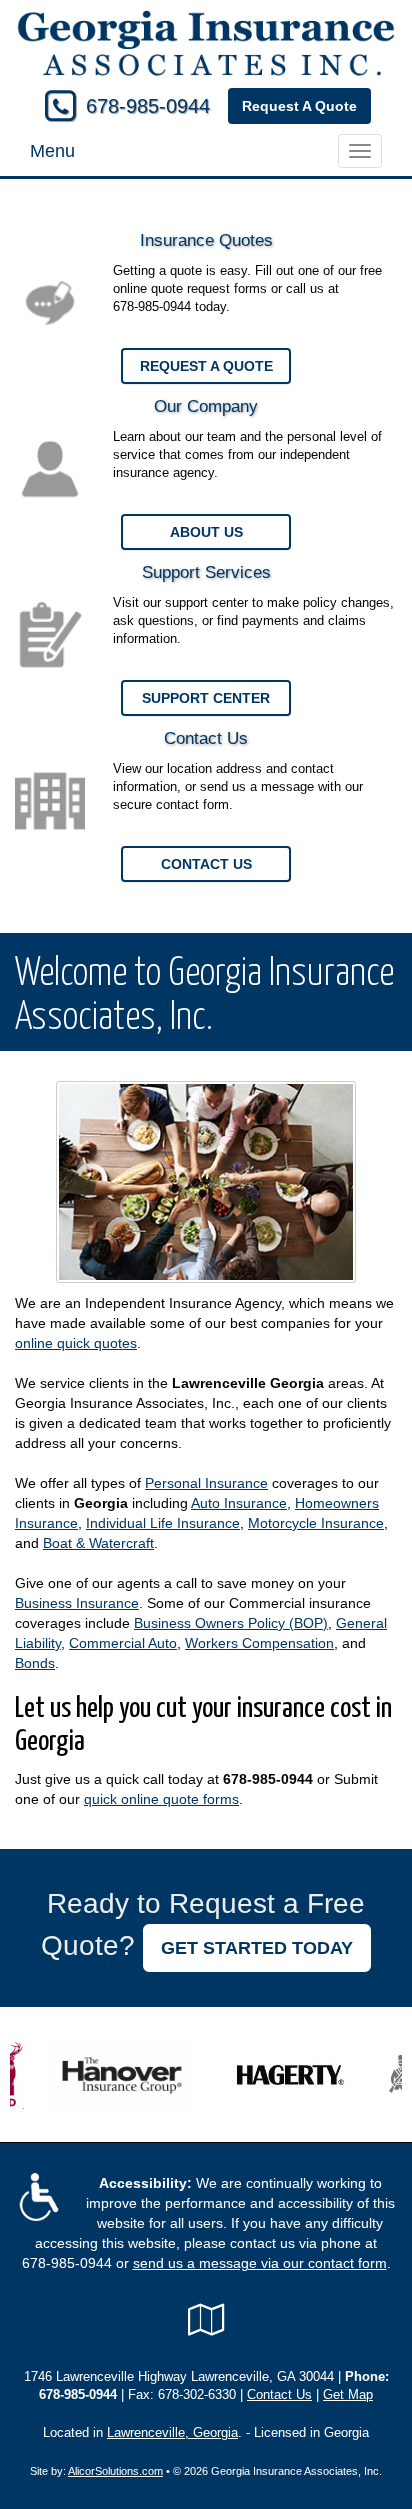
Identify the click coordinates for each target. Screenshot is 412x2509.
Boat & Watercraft (98, 1543)
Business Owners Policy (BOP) (231, 1623)
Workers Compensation (259, 1643)
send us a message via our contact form (260, 2263)
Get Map (348, 2395)
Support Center (206, 698)
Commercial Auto (123, 1643)
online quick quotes (76, 1343)
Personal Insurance (206, 1483)
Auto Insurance (239, 1503)
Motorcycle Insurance (316, 1523)
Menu (52, 151)
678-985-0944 (148, 106)
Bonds (35, 1663)
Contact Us (206, 864)
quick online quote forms (161, 1799)
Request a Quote (206, 366)
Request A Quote (299, 106)
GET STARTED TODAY (257, 1948)
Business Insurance (77, 1603)
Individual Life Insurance (163, 1523)
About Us (206, 532)
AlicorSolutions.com (115, 2471)
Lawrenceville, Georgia (172, 2433)
